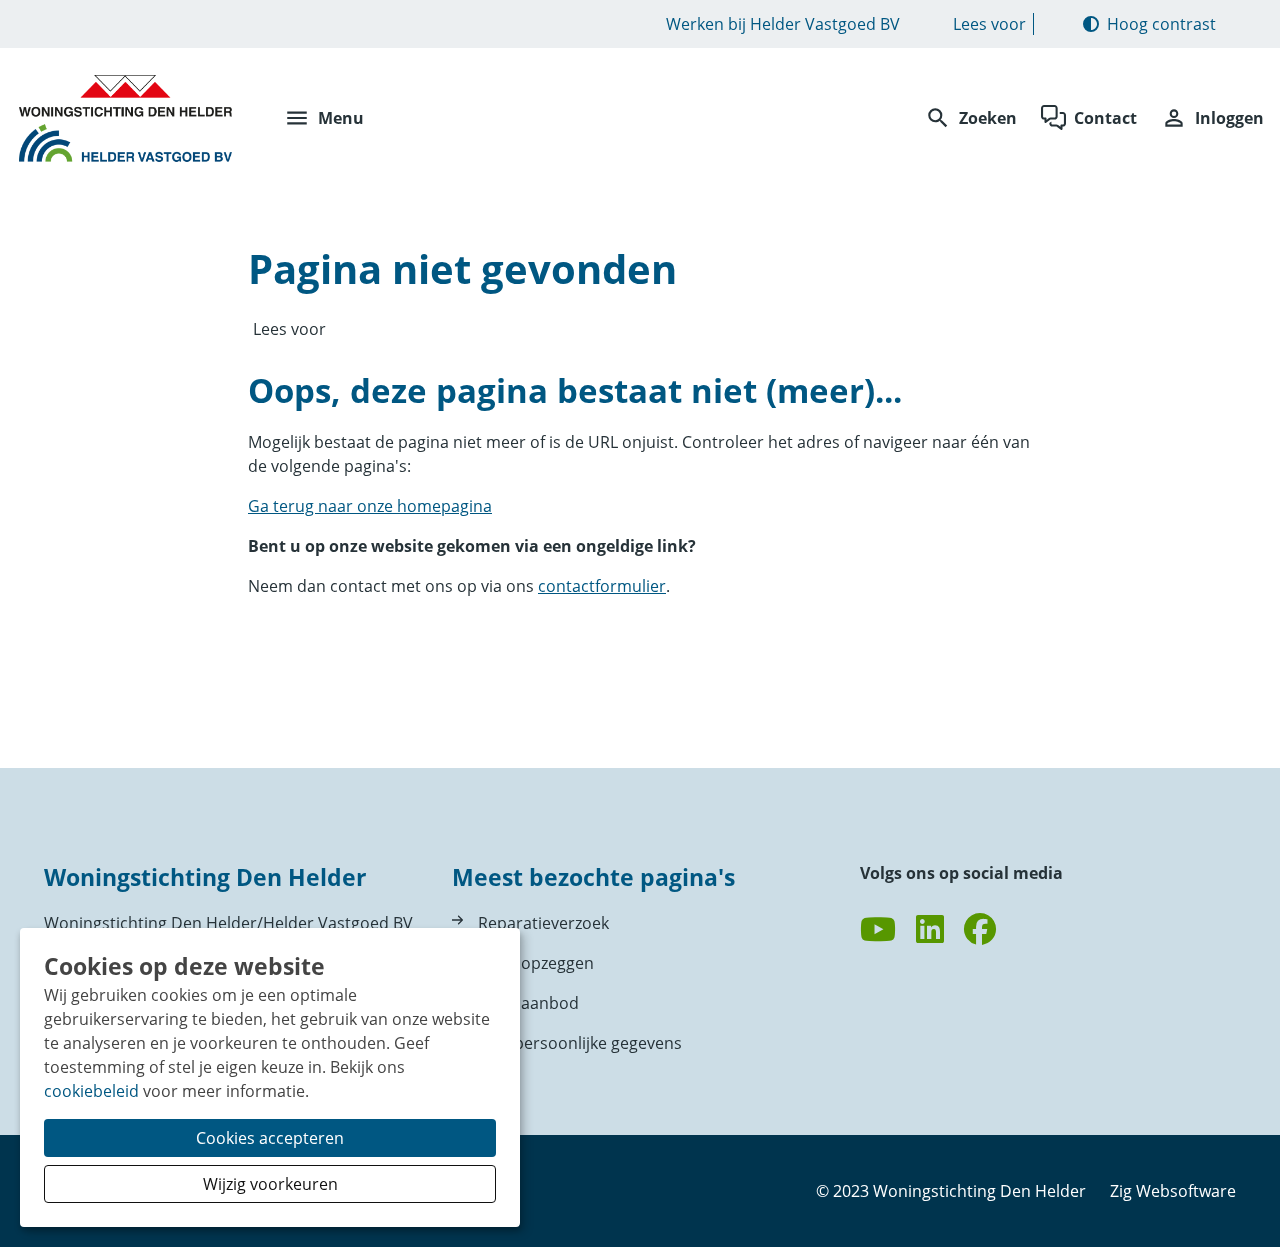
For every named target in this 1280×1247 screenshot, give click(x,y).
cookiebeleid (91, 1091)
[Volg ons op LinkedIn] (930, 930)
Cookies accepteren (270, 1138)
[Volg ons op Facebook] (980, 930)
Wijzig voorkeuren (270, 1184)
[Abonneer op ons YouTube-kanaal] (878, 930)
